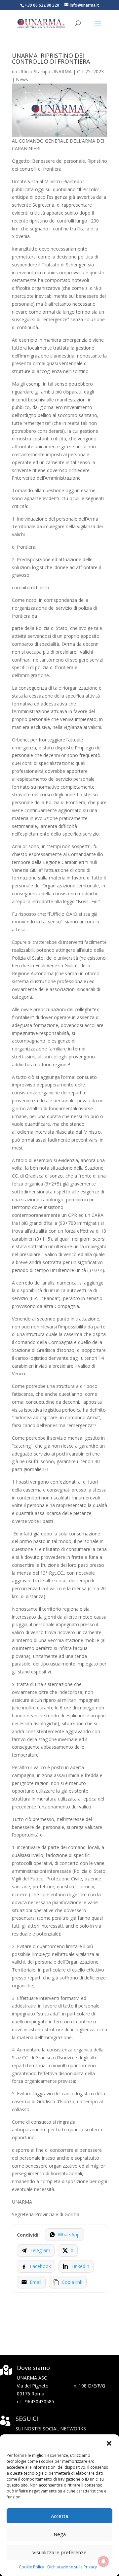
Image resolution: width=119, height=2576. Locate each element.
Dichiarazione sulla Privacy (72, 2567)
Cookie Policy (31, 2567)
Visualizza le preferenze (59, 2552)
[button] (109, 2443)
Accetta (59, 2516)
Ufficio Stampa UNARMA (45, 71)
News (22, 79)
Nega (60, 2534)
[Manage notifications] (103, 2561)
